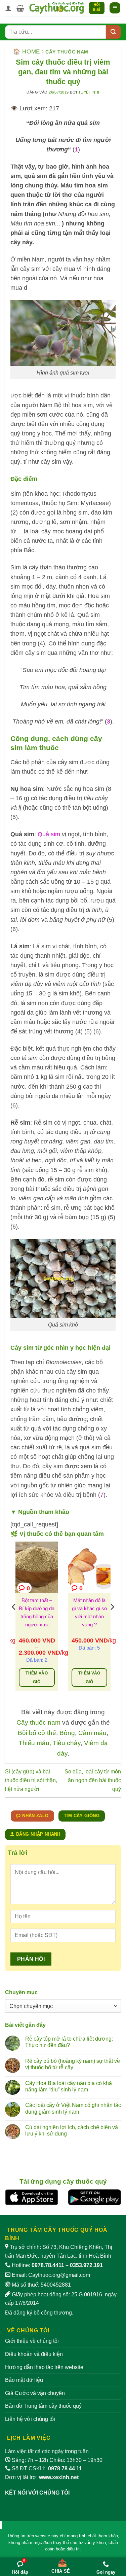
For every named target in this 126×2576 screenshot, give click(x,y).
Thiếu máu (34, 1743)
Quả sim (49, 834)
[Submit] (113, 32)
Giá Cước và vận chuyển (35, 2393)
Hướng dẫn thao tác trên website (44, 2367)
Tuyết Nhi (89, 92)
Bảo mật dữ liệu (24, 2380)
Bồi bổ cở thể (37, 1733)
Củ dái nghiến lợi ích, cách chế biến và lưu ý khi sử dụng (72, 2130)
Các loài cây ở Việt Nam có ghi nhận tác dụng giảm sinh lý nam (73, 2108)
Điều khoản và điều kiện (34, 2354)
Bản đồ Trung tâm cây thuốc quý (43, 2406)
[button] (20, 8)
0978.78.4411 (48, 2265)
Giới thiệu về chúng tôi (32, 2341)
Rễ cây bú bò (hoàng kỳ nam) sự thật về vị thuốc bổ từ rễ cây (73, 2064)
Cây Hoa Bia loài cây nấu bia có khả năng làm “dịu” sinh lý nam (69, 2086)
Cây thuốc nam (67, 52)
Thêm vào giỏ (37, 1678)
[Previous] (14, 1620)
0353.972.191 (86, 2265)
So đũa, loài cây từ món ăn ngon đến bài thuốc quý (93, 1780)
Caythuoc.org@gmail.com (59, 2275)
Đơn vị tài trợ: (42, 2477)
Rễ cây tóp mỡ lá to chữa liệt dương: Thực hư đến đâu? (69, 2042)
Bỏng (67, 1733)
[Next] (112, 1620)
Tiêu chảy (67, 1743)
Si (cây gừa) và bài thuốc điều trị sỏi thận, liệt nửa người (31, 1780)
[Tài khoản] (8, 8)
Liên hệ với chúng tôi (30, 2419)
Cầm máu (92, 1733)
